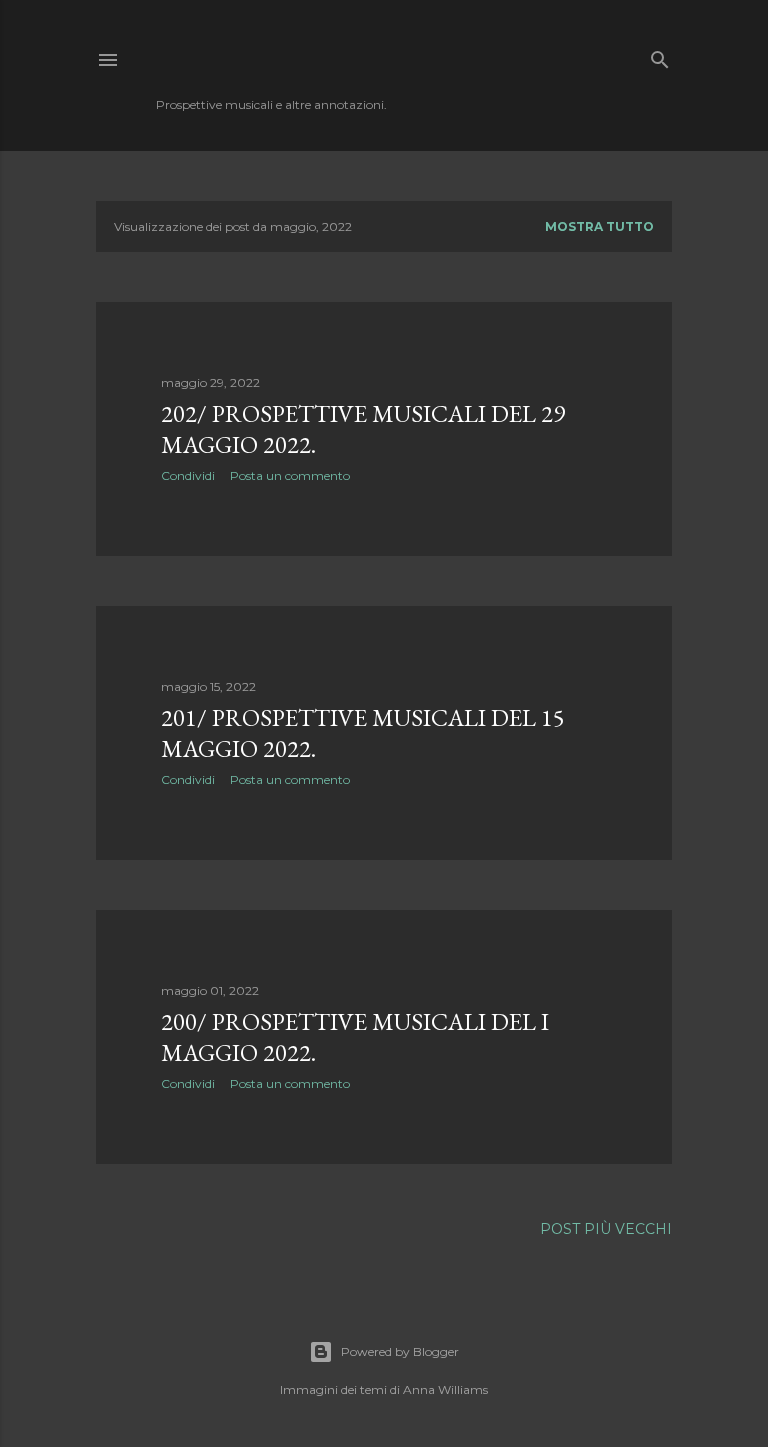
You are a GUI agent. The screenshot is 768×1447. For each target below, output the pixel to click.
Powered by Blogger (400, 1351)
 (226, 59)
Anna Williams (445, 1389)
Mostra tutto (599, 226)
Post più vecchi (606, 1229)
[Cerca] (660, 55)
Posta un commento (290, 475)
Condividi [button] (188, 475)
